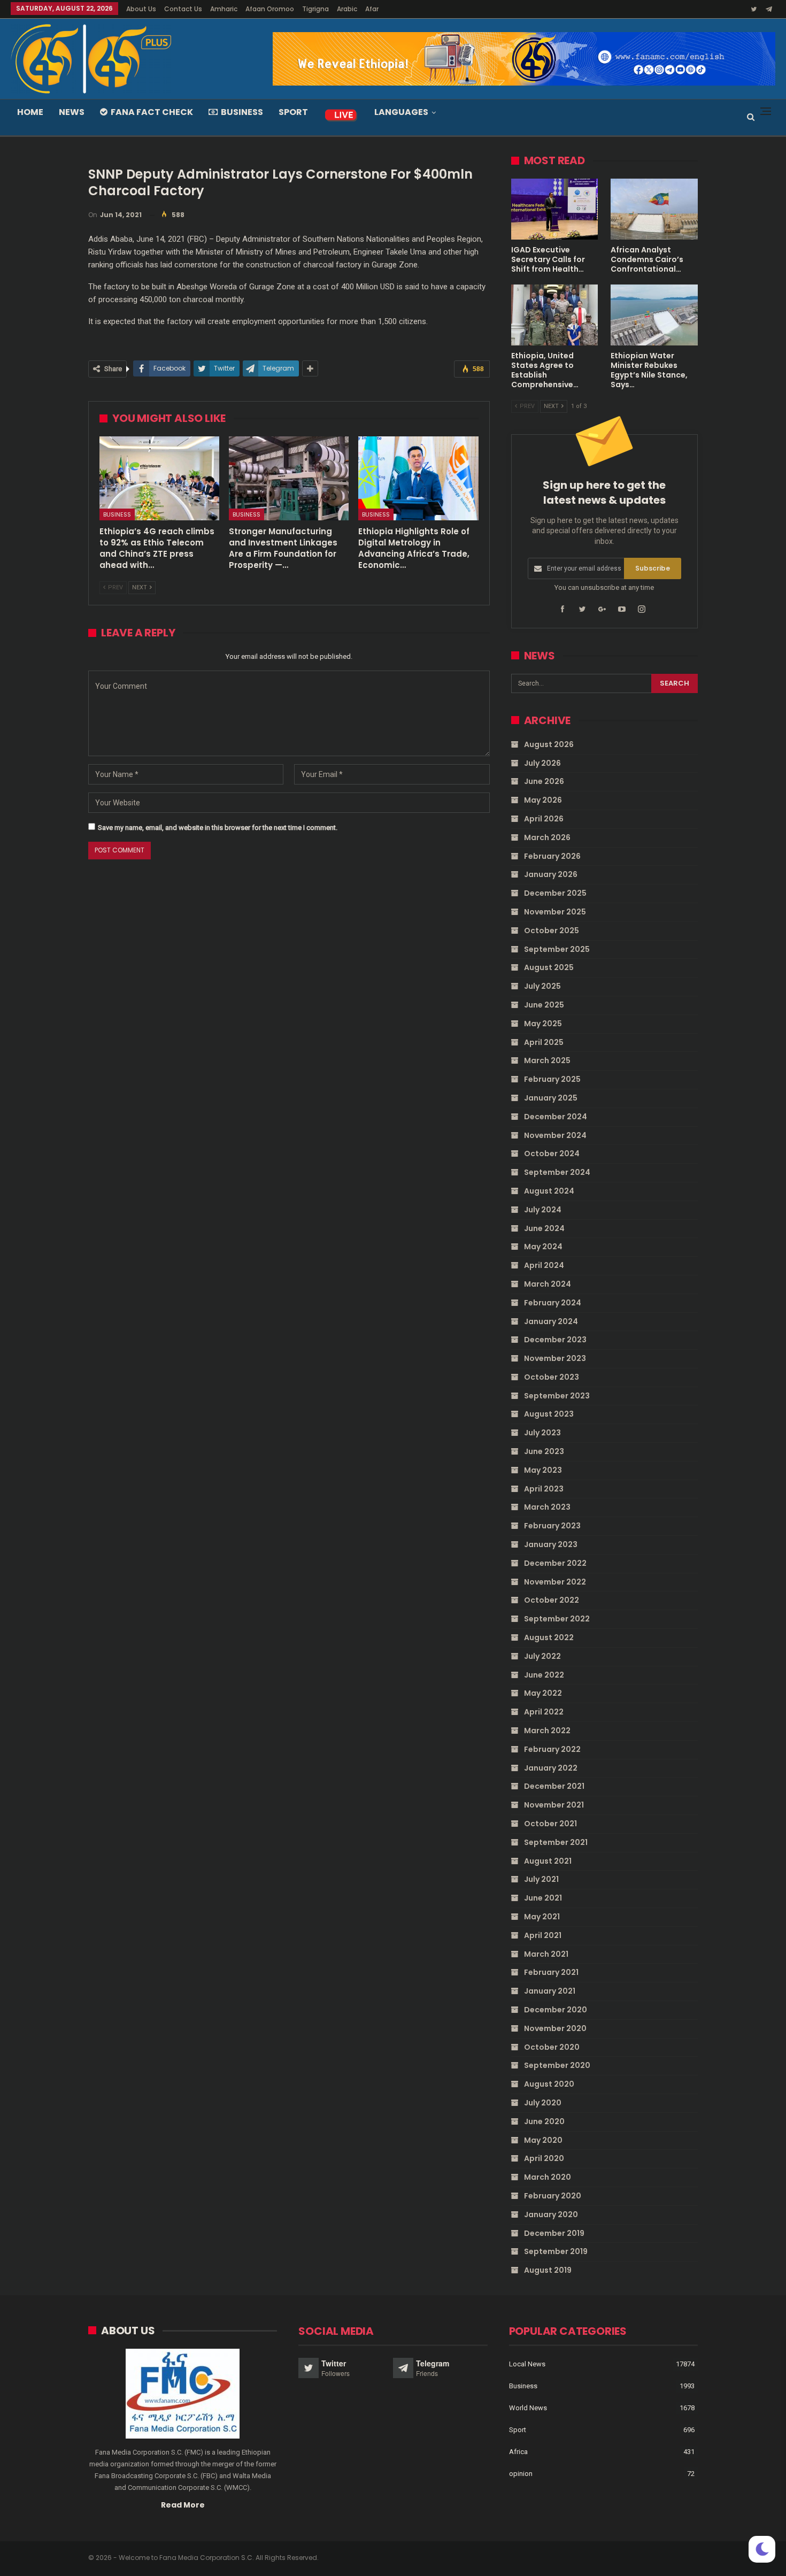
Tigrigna (315, 9)
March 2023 (547, 1507)
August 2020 (549, 2084)
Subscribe (653, 568)
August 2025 (549, 967)
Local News (527, 2364)
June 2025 (544, 1005)
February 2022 (552, 1749)
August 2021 (548, 1861)
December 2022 (555, 1563)
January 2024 (551, 1321)
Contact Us (183, 9)
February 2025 (552, 1079)
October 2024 (552, 1154)
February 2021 (551, 1972)
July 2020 (543, 2103)
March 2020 (548, 2177)
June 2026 (544, 781)
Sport (293, 112)
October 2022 (552, 1600)
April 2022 (544, 1712)
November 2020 (555, 2028)
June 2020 (544, 2121)
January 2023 (551, 1544)
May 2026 (543, 800)
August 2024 (549, 1191)
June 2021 (543, 1898)
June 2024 (544, 1228)
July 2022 (542, 1656)
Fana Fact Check (152, 112)
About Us (141, 9)
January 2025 (551, 1098)
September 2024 (557, 1172)
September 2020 (557, 2065)
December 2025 (555, 893)
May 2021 (542, 1917)
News (72, 112)
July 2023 (542, 1433)
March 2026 (547, 837)
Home (30, 112)
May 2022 (543, 1693)
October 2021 (550, 1824)
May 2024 (543, 1247)
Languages (401, 112)
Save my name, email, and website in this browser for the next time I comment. (218, 828)
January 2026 (551, 874)
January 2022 (551, 1768)
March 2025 (547, 1060)
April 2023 (544, 1489)
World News (528, 2408)
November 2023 (555, 1358)
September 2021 (556, 1842)
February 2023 (552, 1526)
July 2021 (541, 1879)
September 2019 (556, 2251)
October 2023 (552, 1377)
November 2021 (554, 1805)
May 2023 (543, 1470)
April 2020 (544, 2158)
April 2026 (544, 819)
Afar (372, 9)
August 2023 (549, 1414)
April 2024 (544, 1265)
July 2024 (543, 1210)
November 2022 (555, 1582)
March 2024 (548, 1284)
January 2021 (550, 1991)
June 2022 (544, 1675)
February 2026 (552, 856)
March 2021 (546, 1954)
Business (242, 112)
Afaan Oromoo (270, 9)
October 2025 (552, 931)
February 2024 (553, 1303)
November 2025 (555, 912)
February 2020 (553, 2196)
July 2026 (542, 763)
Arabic (347, 9)
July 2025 (542, 986)
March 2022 (547, 1731)
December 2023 (555, 1340)
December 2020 (556, 2010)
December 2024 (556, 1117)
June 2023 (544, 1451)
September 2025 (557, 949)
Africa (518, 2452)
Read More (183, 2505)
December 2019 (554, 2233)
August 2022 (549, 1637)
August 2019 (548, 2270)
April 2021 (543, 1935)
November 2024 (555, 1135)
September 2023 (557, 1396)
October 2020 (552, 2047)
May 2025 (543, 1024)
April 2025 (544, 1042)
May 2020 (543, 2140)
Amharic (224, 9)
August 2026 (549, 744)
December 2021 (554, 1786)
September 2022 (557, 1619)
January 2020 (551, 2214)
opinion (521, 2474)
